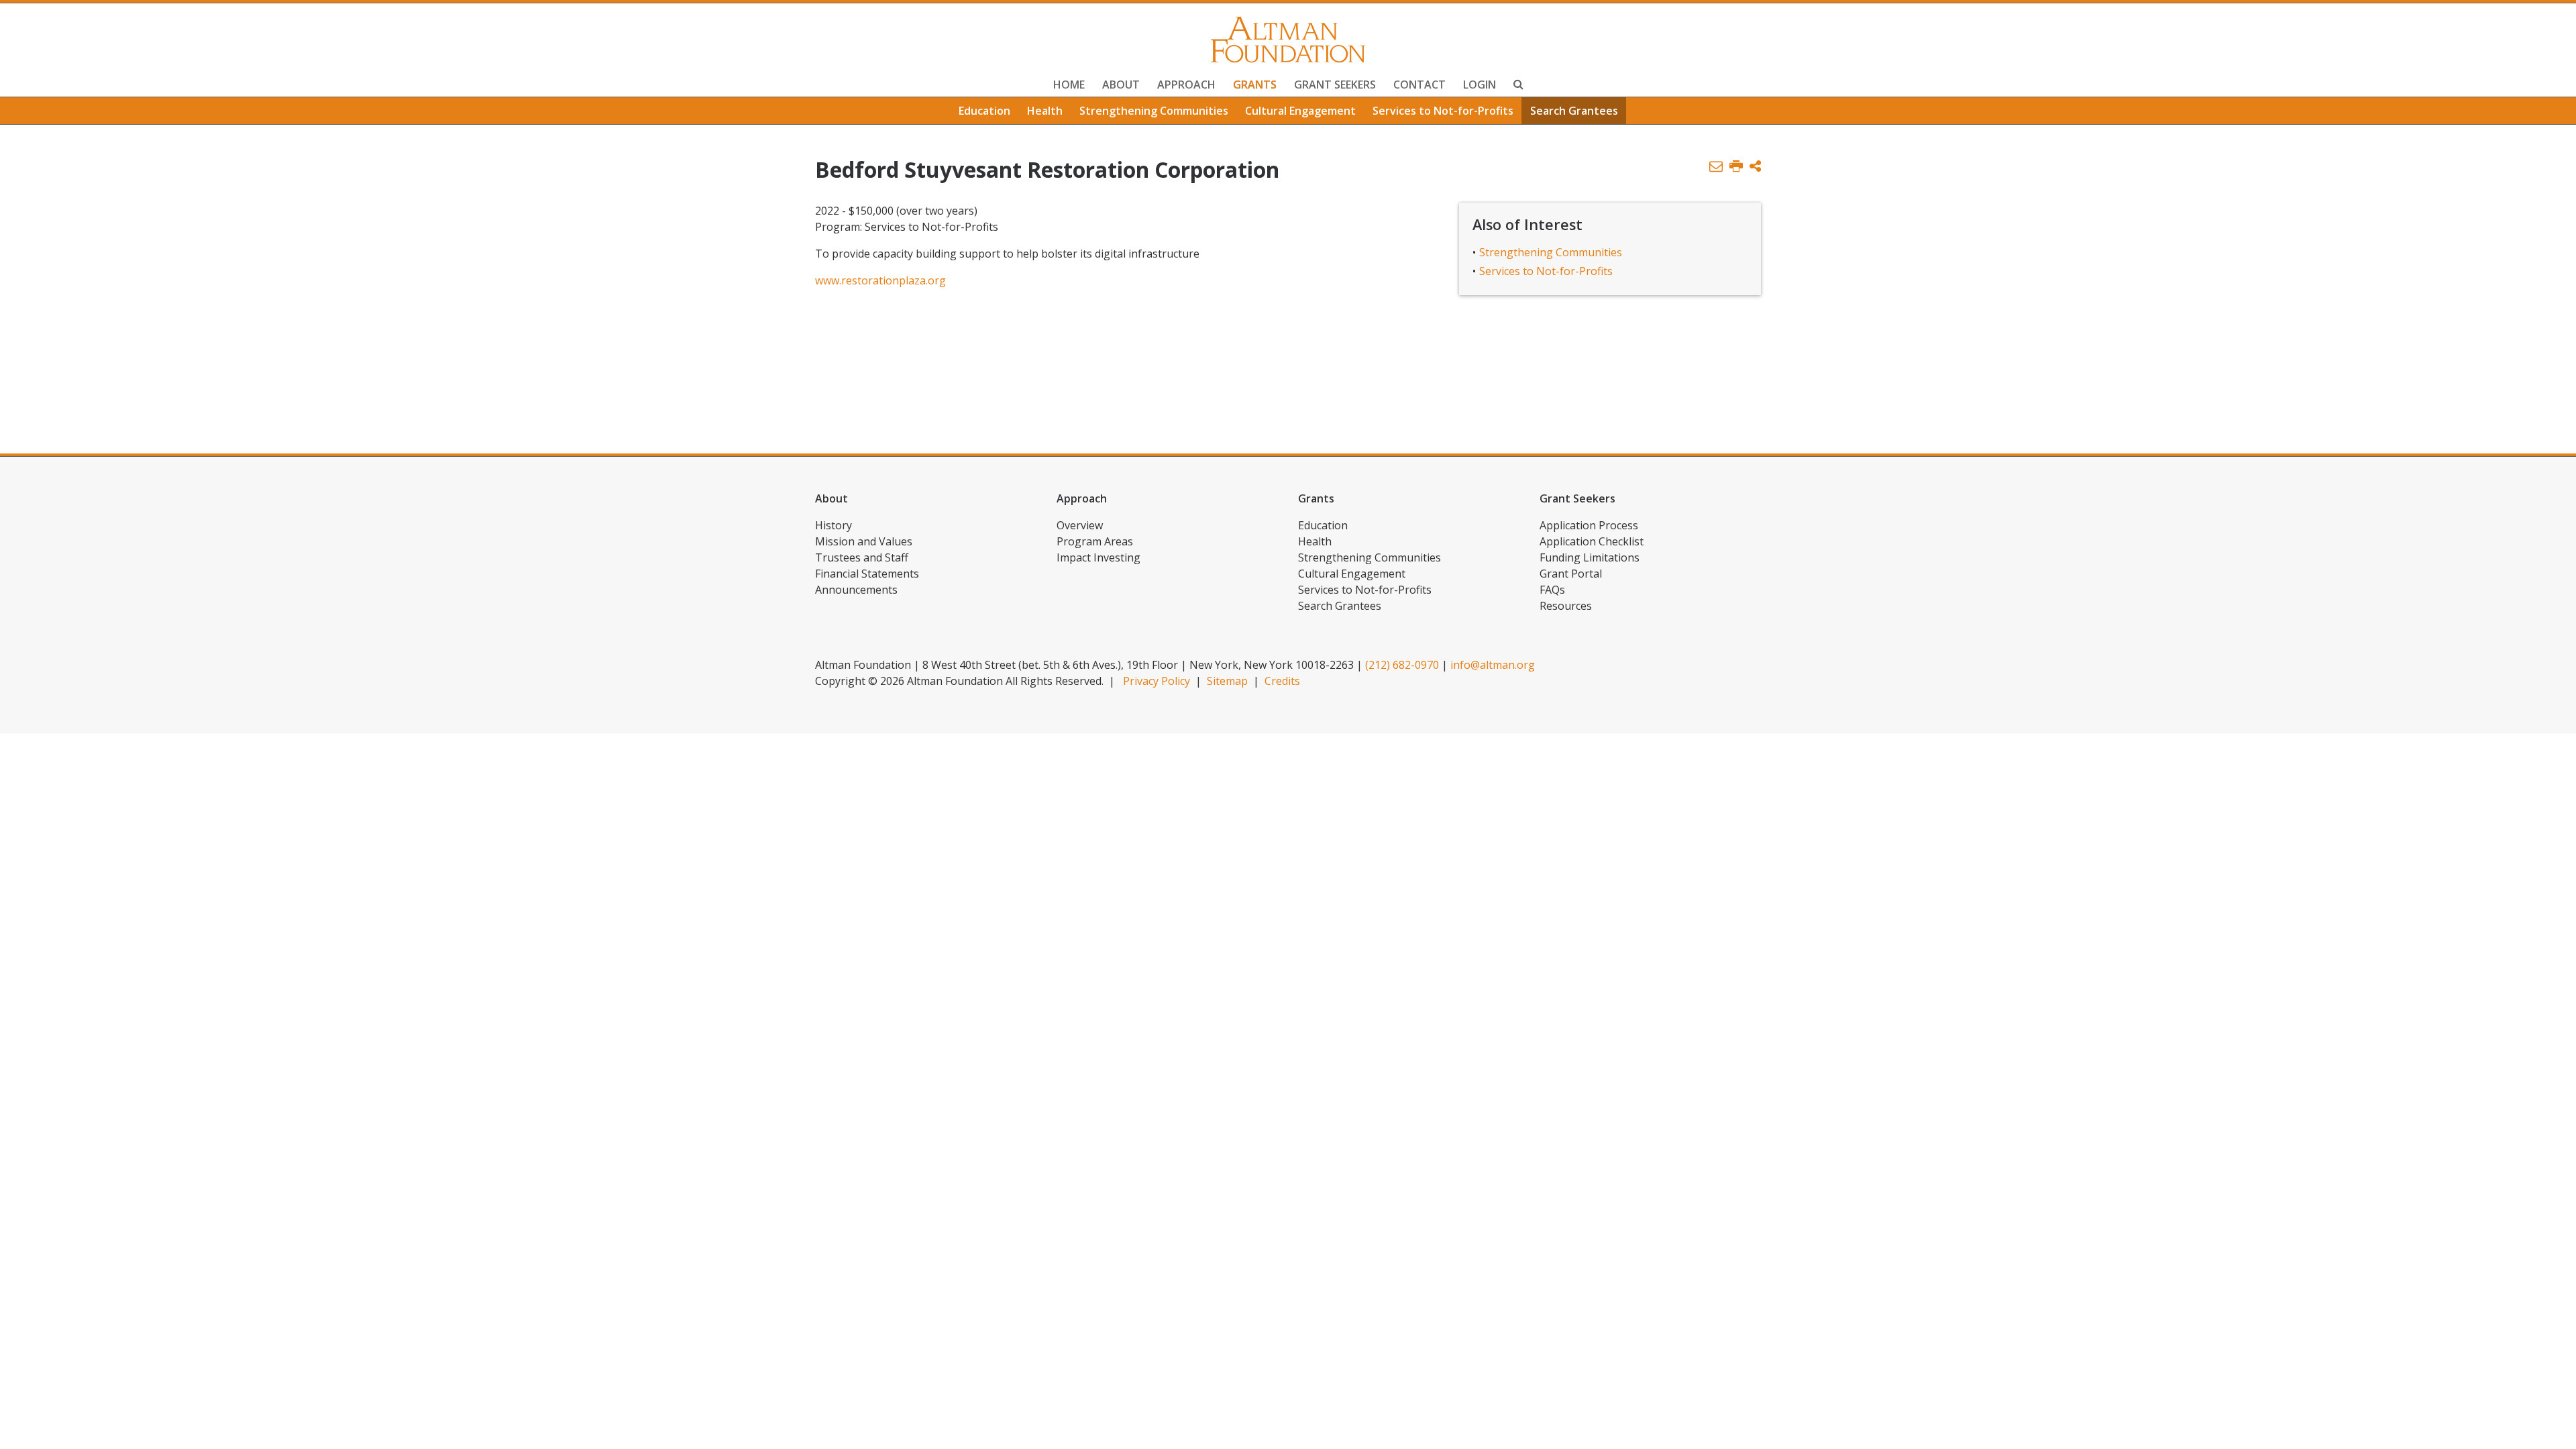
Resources (1566, 606)
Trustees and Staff (862, 557)
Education (984, 111)
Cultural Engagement (1300, 111)
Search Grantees (1574, 111)
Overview (1080, 525)
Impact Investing (1098, 557)
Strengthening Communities (1154, 111)
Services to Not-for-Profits (1443, 111)
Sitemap (1227, 681)
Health (1045, 111)
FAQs (1552, 590)
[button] (1755, 167)
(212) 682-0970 (1402, 665)
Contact (1419, 85)
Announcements (856, 590)
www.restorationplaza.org (880, 280)
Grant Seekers (1335, 85)
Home (1069, 85)
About (1121, 85)
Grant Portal (1571, 574)
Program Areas (1095, 541)
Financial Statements (867, 574)
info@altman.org (1493, 665)
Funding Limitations (1590, 557)
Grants (1255, 85)
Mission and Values (864, 541)
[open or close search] (1518, 86)
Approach (1186, 85)
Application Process (1589, 525)
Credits (1282, 681)
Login (1480, 85)
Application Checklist (1592, 541)
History (834, 525)
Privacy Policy (1157, 681)
